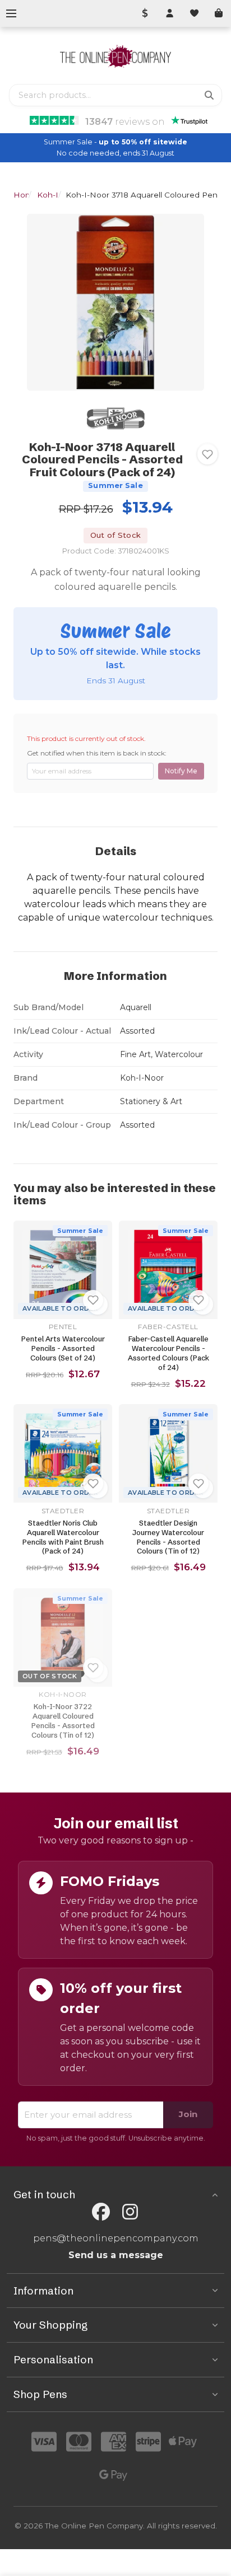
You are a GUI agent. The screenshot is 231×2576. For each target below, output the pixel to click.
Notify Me (181, 771)
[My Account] (169, 13)
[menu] (11, 13)
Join (188, 2114)
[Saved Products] (194, 13)
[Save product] (207, 454)
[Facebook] (101, 2212)
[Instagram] (130, 2212)
